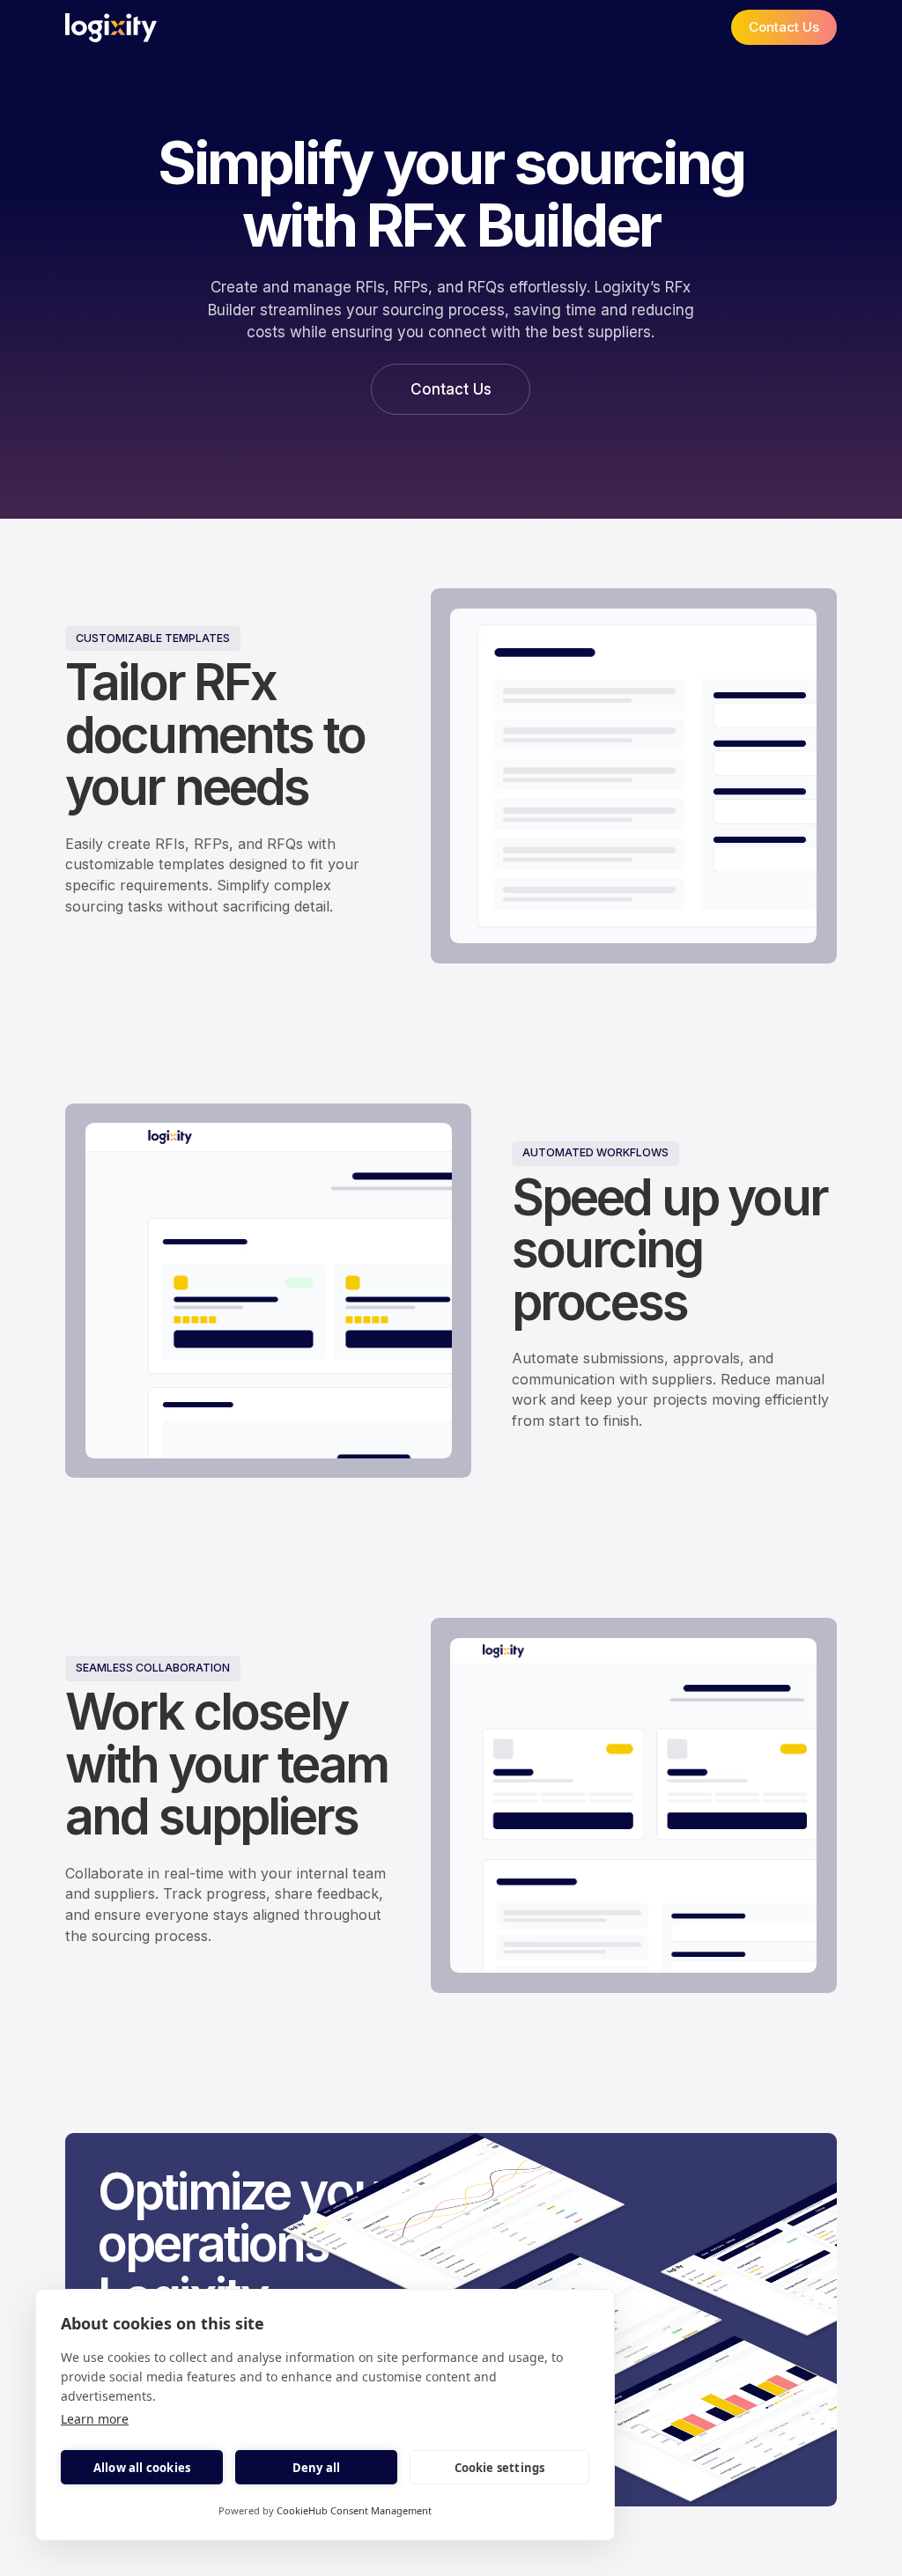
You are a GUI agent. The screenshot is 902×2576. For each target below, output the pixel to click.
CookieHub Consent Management (354, 2510)
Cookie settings (500, 2468)
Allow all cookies (142, 2468)
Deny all (317, 2468)
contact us (784, 27)
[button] (688, 27)
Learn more (95, 2419)
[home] (111, 28)
